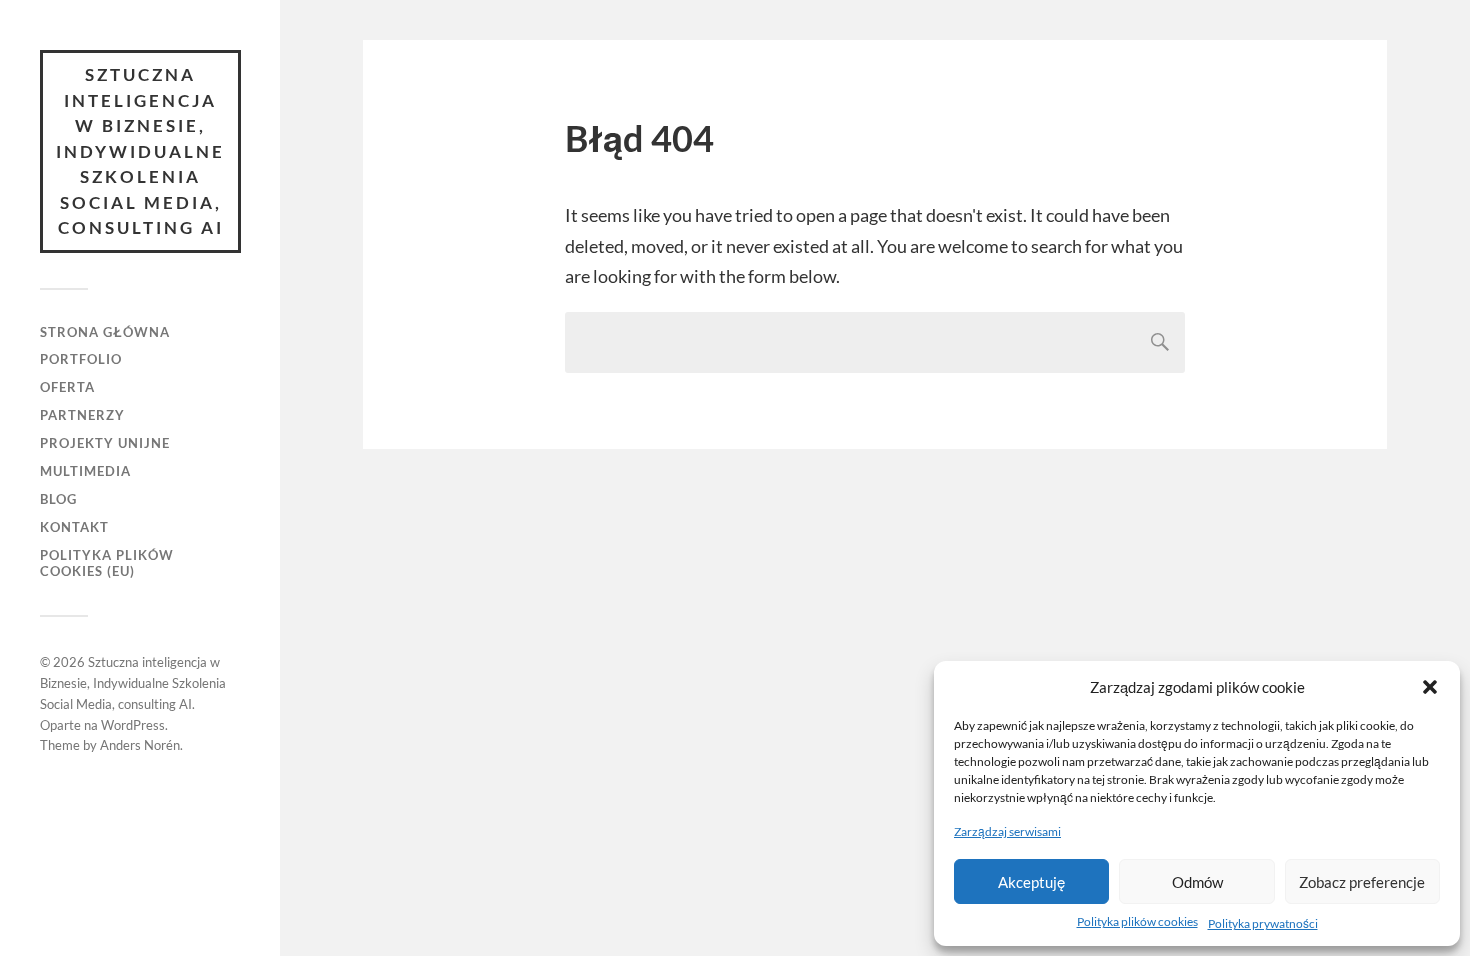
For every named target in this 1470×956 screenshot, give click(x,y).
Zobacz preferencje (1362, 882)
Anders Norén (140, 745)
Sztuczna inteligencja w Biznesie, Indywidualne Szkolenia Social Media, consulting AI (140, 151)
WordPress (133, 725)
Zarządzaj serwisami (1007, 831)
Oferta (67, 387)
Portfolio (81, 359)
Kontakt (74, 527)
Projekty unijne (105, 443)
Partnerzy (82, 415)
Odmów (1197, 882)
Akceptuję (1031, 882)
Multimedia (85, 471)
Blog (58, 499)
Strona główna (105, 332)
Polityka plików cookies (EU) (107, 563)
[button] (1430, 687)
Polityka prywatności (1263, 923)
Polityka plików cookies (1137, 921)
